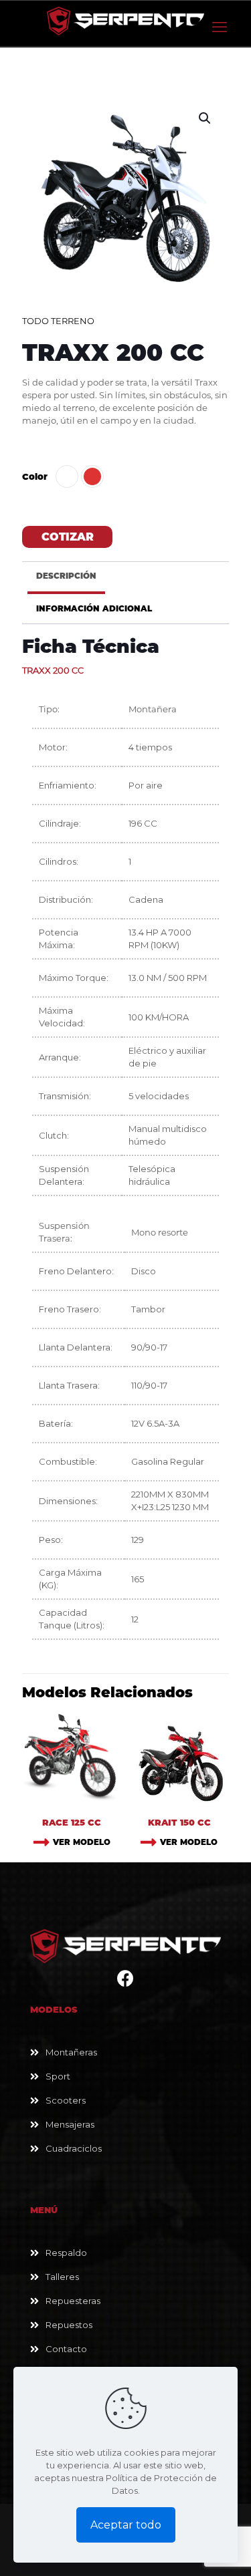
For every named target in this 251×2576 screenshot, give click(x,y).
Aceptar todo (126, 2525)
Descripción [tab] (66, 576)
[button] (205, 118)
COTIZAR (68, 537)
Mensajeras (70, 2124)
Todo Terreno (58, 321)
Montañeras (71, 2052)
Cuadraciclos (74, 2148)
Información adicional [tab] (94, 609)
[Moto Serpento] (125, 20)
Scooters (66, 2100)
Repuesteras (73, 2301)
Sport (58, 2076)
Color (35, 476)
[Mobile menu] (220, 27)
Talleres (62, 2277)
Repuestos (69, 2325)
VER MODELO (82, 1842)
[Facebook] (125, 1981)
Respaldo (66, 2253)
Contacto (66, 2349)
